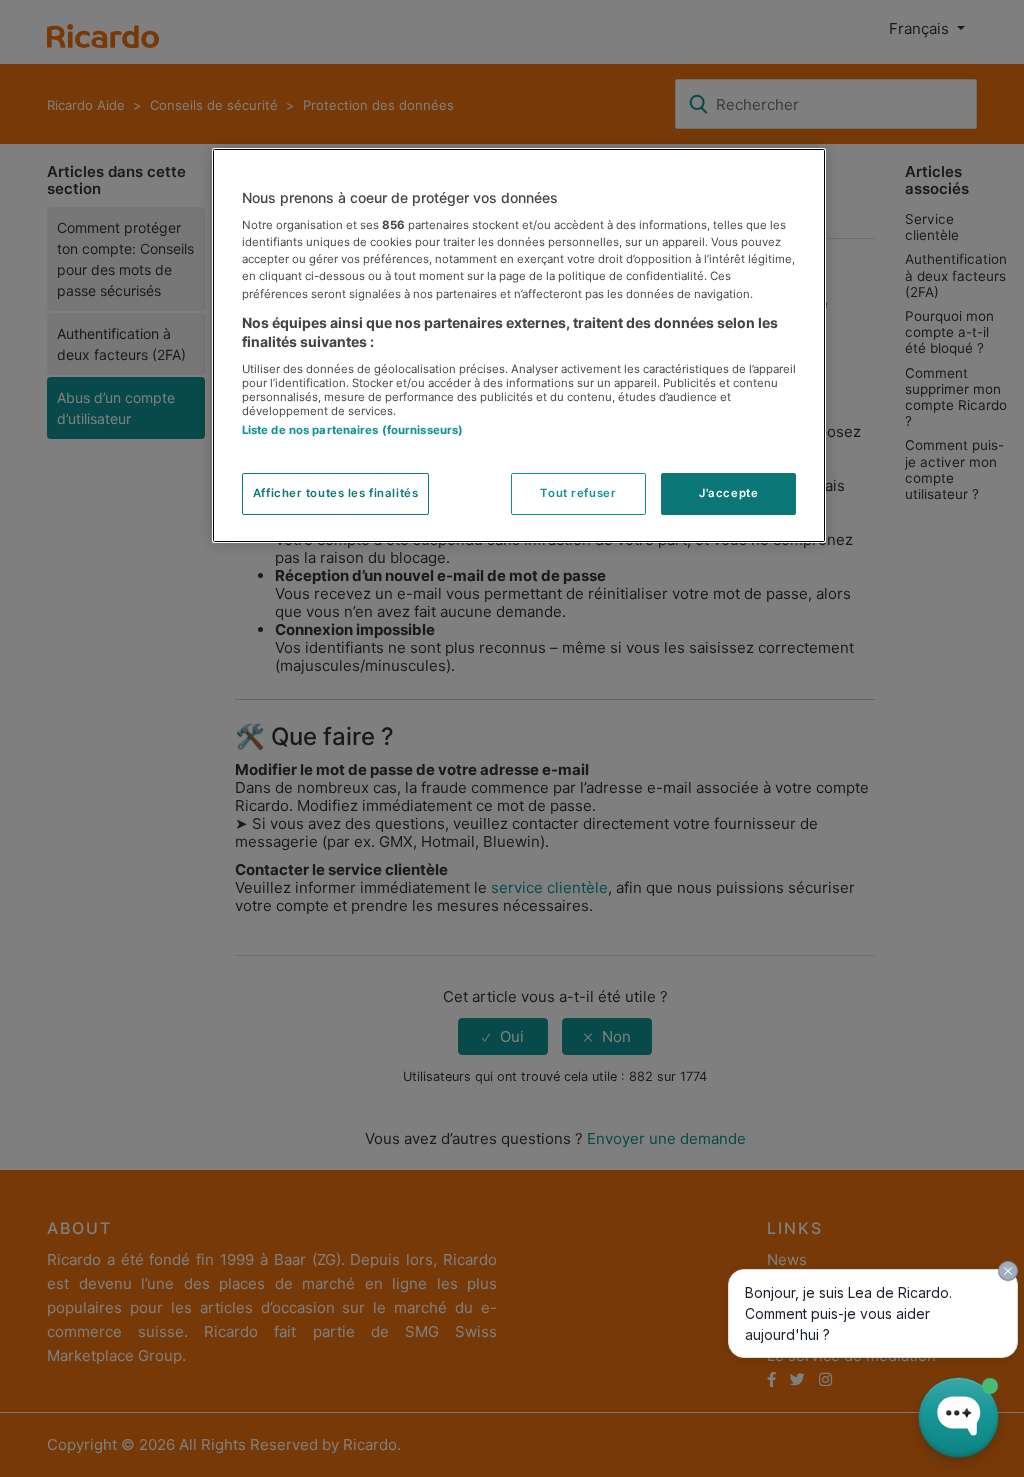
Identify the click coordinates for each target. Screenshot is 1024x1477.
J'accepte (728, 493)
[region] (519, 345)
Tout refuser (578, 493)
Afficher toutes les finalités (336, 493)
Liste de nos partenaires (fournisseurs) (352, 430)
